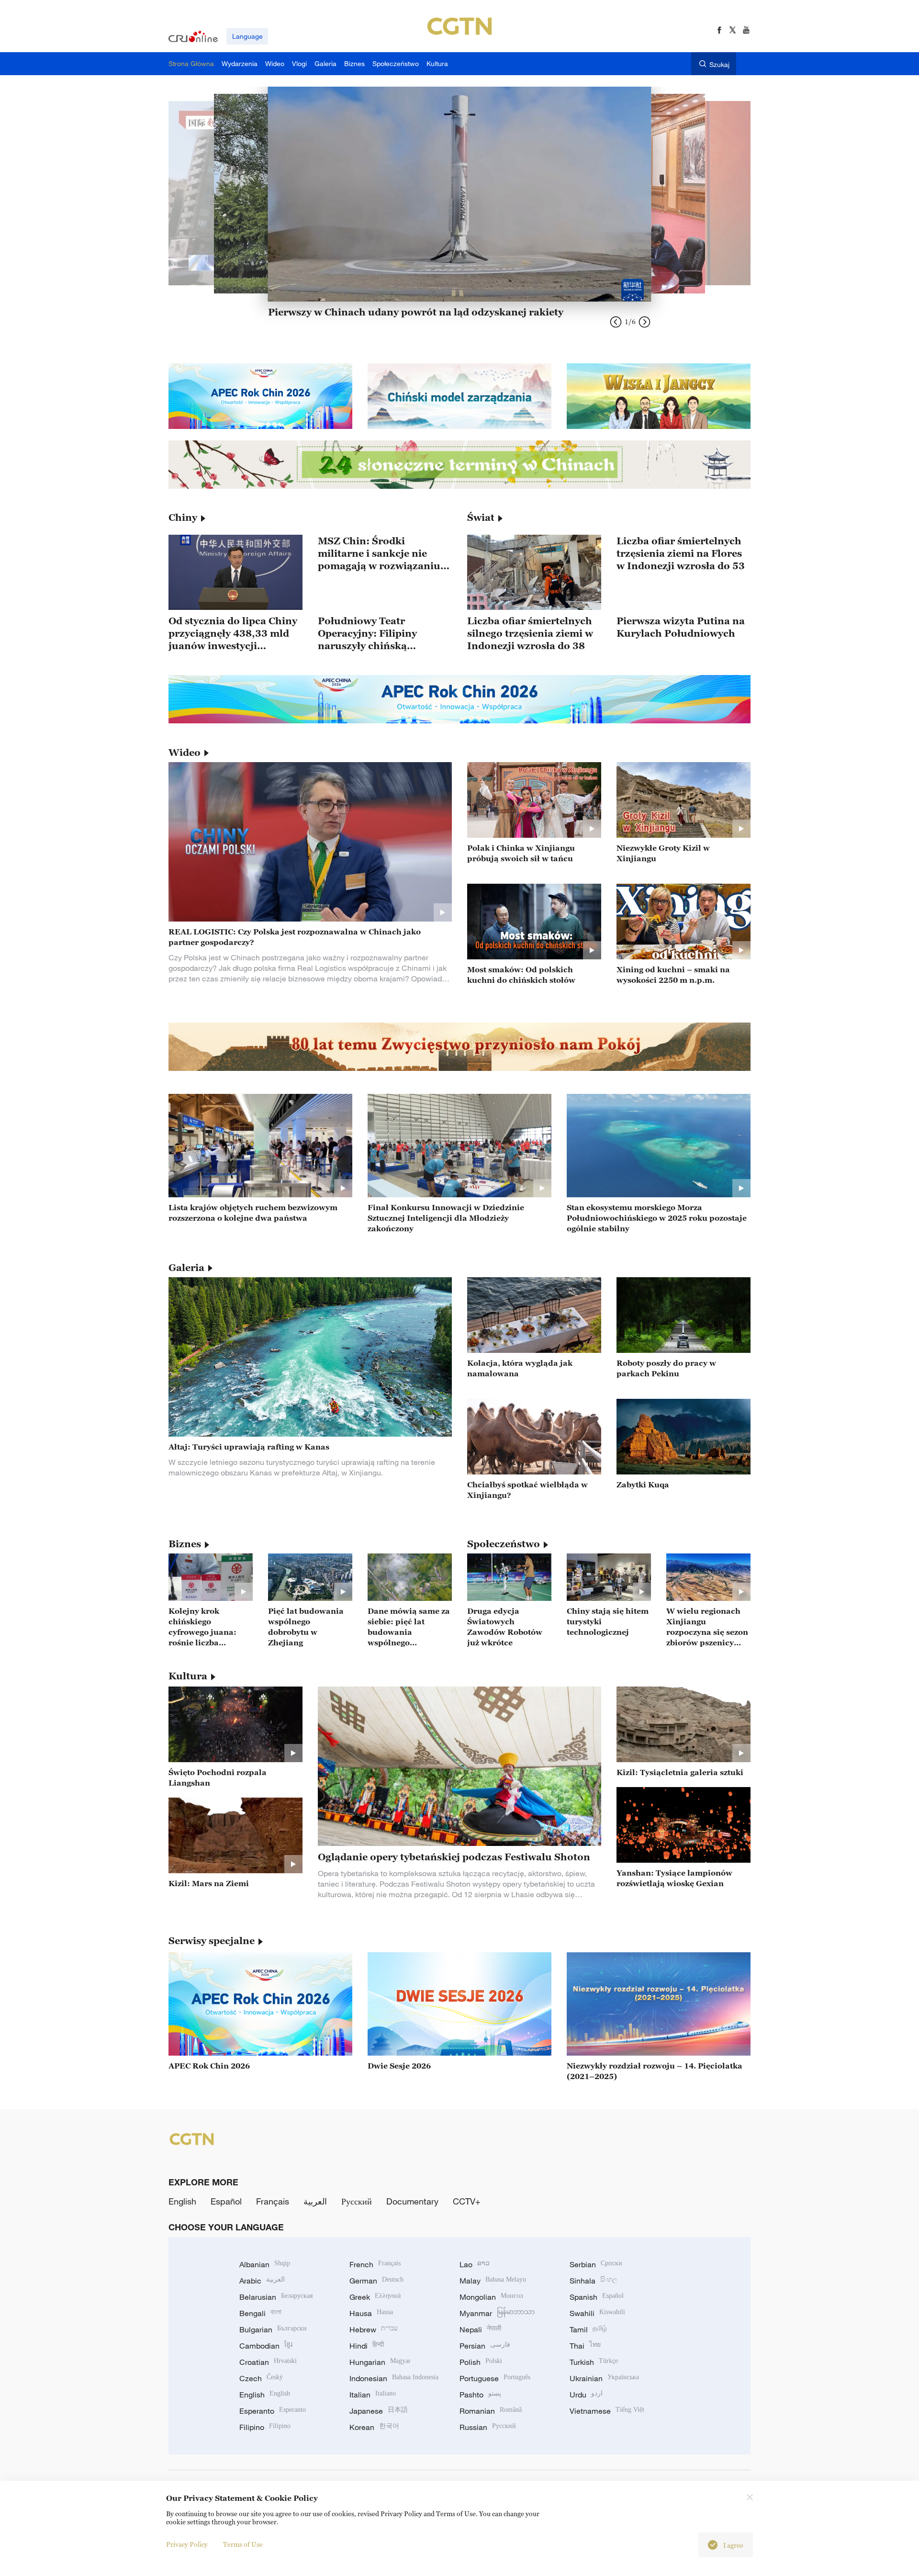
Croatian (268, 2362)
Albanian (265, 2264)
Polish (481, 2362)
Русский (357, 2201)
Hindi (367, 2346)
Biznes (185, 1544)
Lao (475, 2264)
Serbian (596, 2264)
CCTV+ (467, 2201)
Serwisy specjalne (212, 1941)
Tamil (588, 2329)
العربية (315, 2201)
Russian (488, 2427)
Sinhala (594, 2281)
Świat (481, 517)
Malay (493, 2281)
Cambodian (266, 2346)
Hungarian (380, 2362)
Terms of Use (243, 2544)
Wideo (185, 753)
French (375, 2264)
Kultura (188, 1676)
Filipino (265, 2427)
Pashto (480, 2395)
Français (273, 2201)
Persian (485, 2346)
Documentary (412, 2201)
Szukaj (719, 64)
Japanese (379, 2411)
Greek (375, 2297)
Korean (374, 2427)
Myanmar (497, 2313)
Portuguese (495, 2378)
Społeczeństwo (504, 1544)
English (182, 2201)
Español (226, 2201)
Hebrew (374, 2329)
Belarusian (276, 2297)
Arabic (262, 2281)
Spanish (597, 2297)
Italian (373, 2395)
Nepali (480, 2329)
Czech (261, 2378)
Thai (585, 2346)
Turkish (594, 2362)
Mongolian (491, 2297)
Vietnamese (607, 2411)
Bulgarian (273, 2329)
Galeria (186, 1268)
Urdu (586, 2395)
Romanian (491, 2411)
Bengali (260, 2313)
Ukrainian (604, 2378)
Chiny (183, 517)
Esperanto (273, 2411)
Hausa (371, 2313)
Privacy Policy (187, 2544)
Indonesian (394, 2378)
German (376, 2281)
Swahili (597, 2313)
